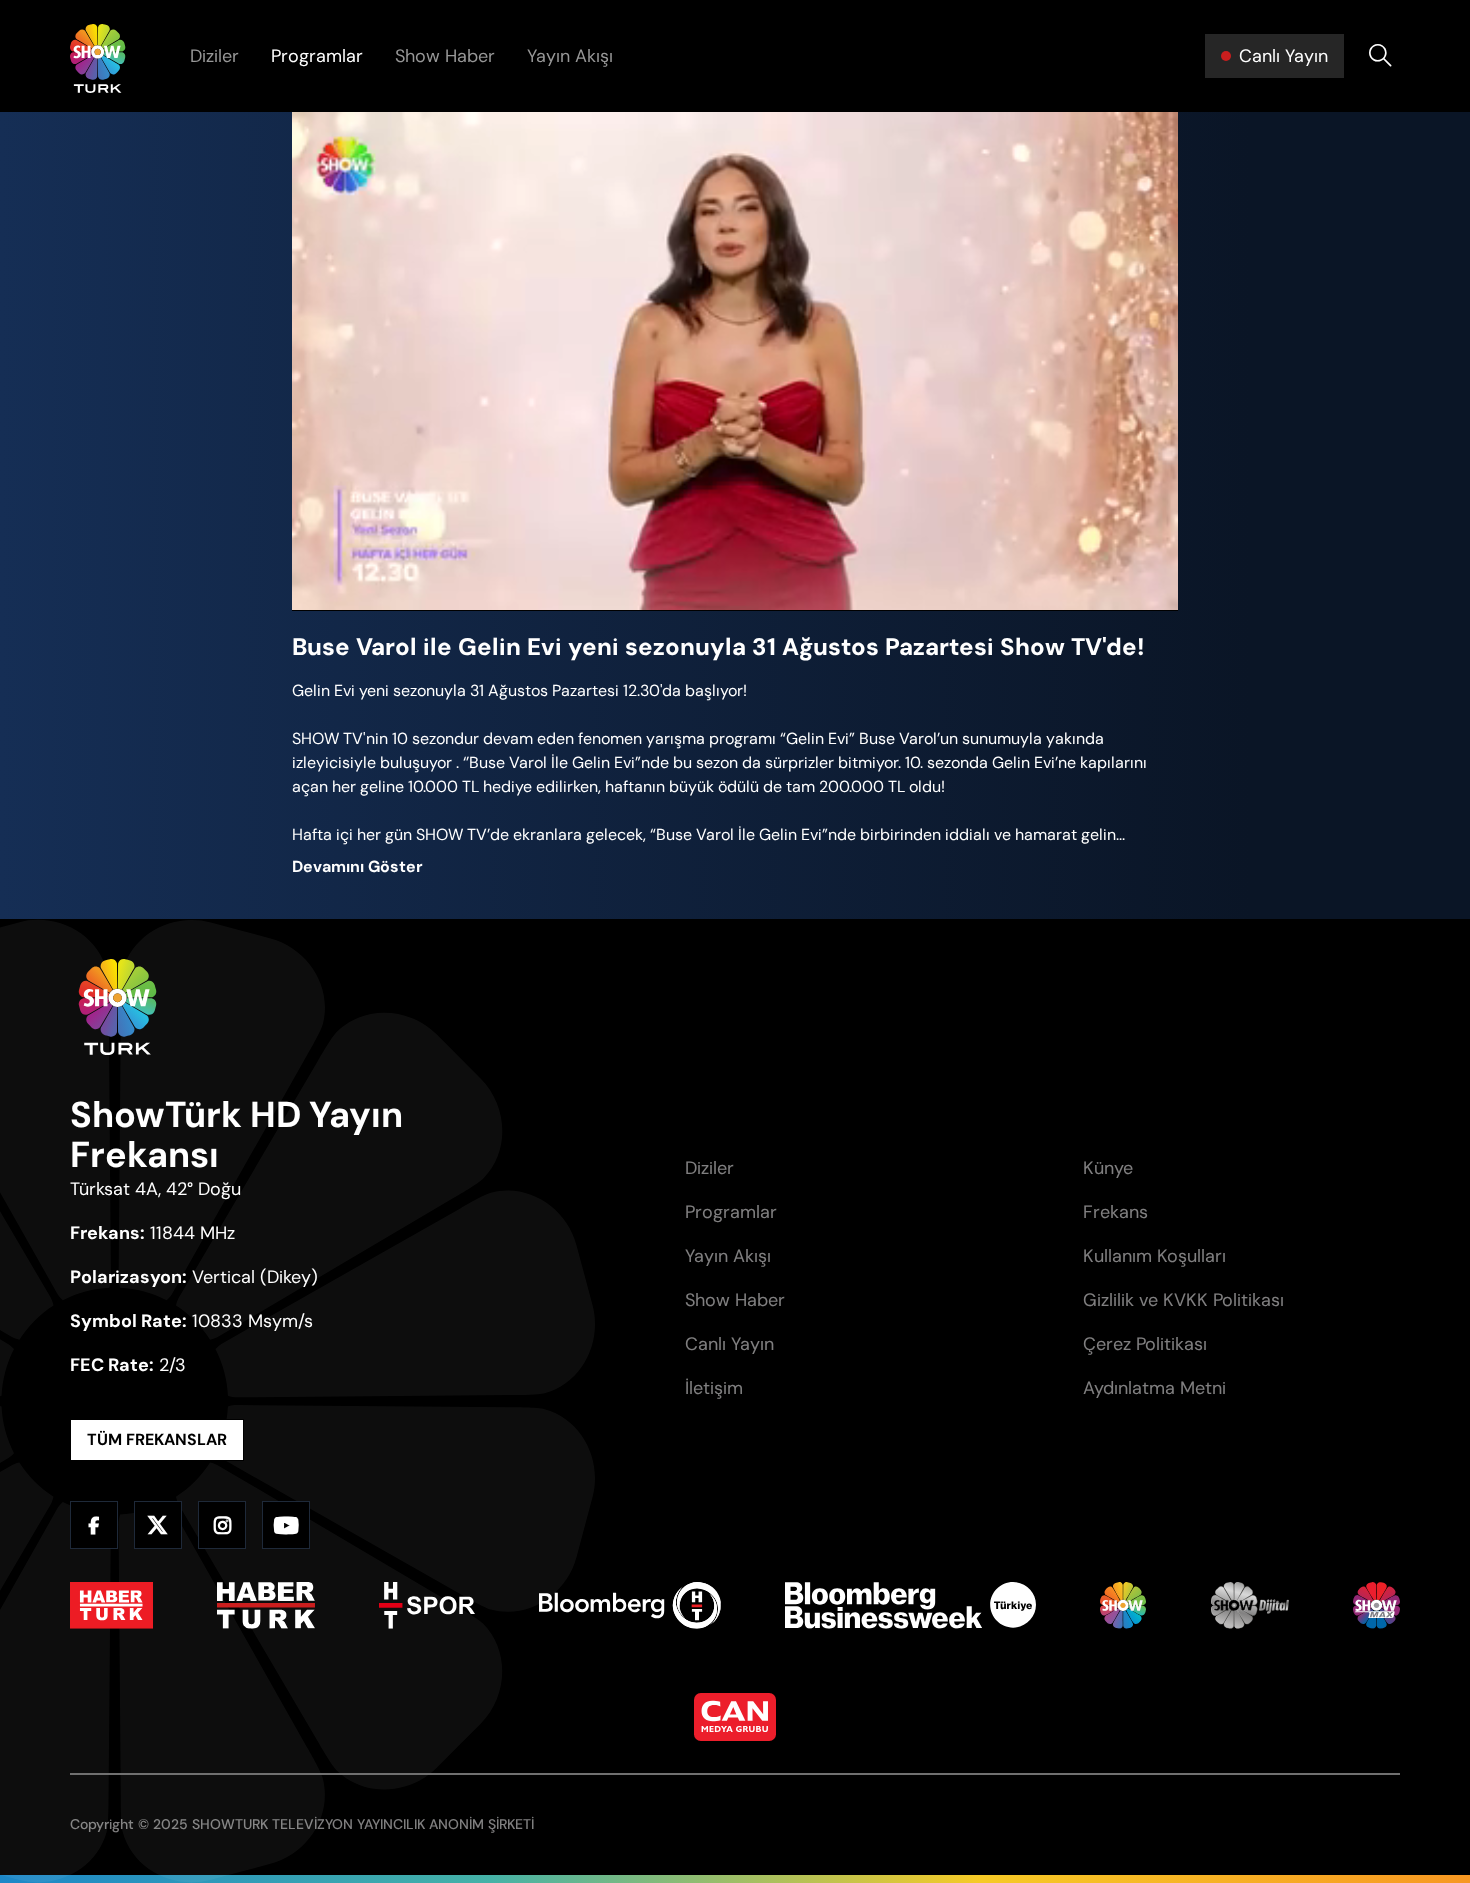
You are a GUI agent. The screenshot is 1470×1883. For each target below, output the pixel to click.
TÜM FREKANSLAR (157, 1439)
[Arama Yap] (1380, 56)
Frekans (1115, 1212)
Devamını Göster (357, 866)
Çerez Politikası (1145, 1344)
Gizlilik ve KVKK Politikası (1183, 1300)
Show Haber (445, 56)
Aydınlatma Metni (1154, 1388)
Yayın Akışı (570, 56)
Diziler (214, 56)
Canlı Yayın (729, 1344)
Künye (1108, 1168)
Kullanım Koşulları (1154, 1256)
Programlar (317, 56)
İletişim (714, 1388)
